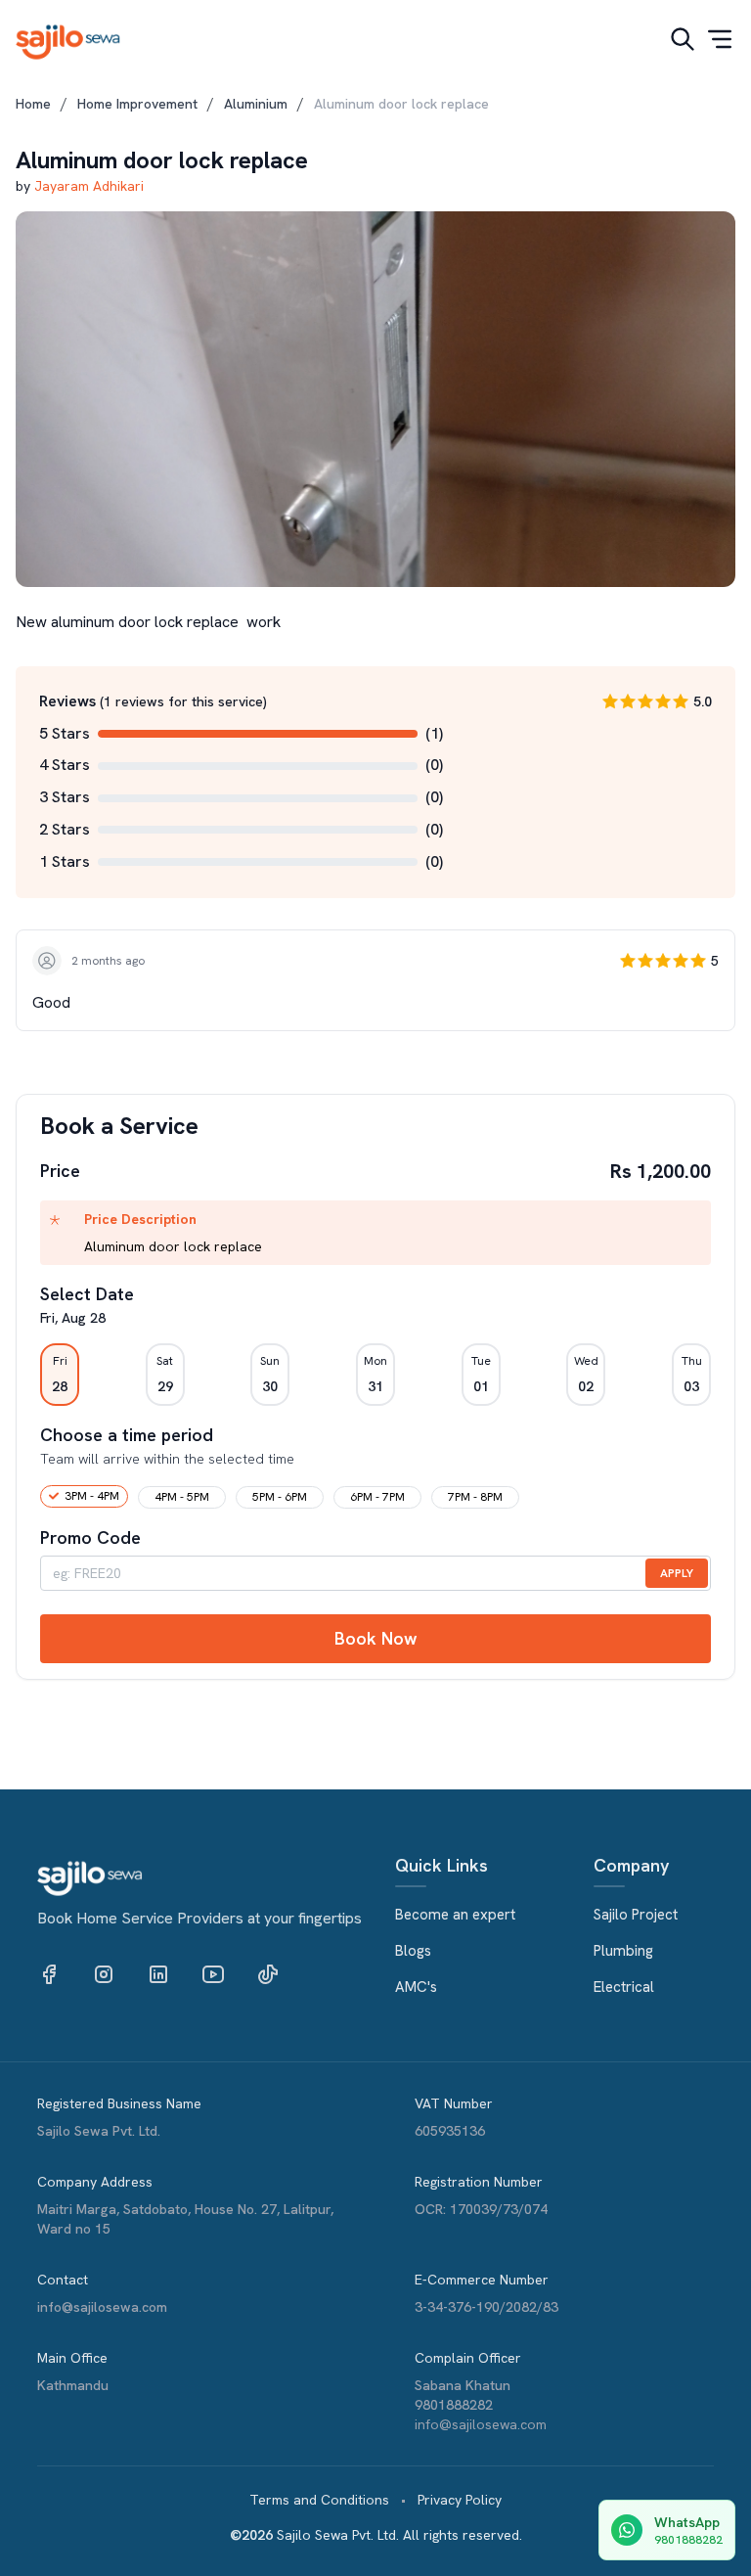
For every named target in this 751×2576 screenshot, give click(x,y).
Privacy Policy (460, 2500)
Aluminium (256, 104)
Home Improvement (137, 104)
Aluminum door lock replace (401, 104)
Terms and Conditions (319, 2500)
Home (33, 104)
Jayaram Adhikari (89, 186)
